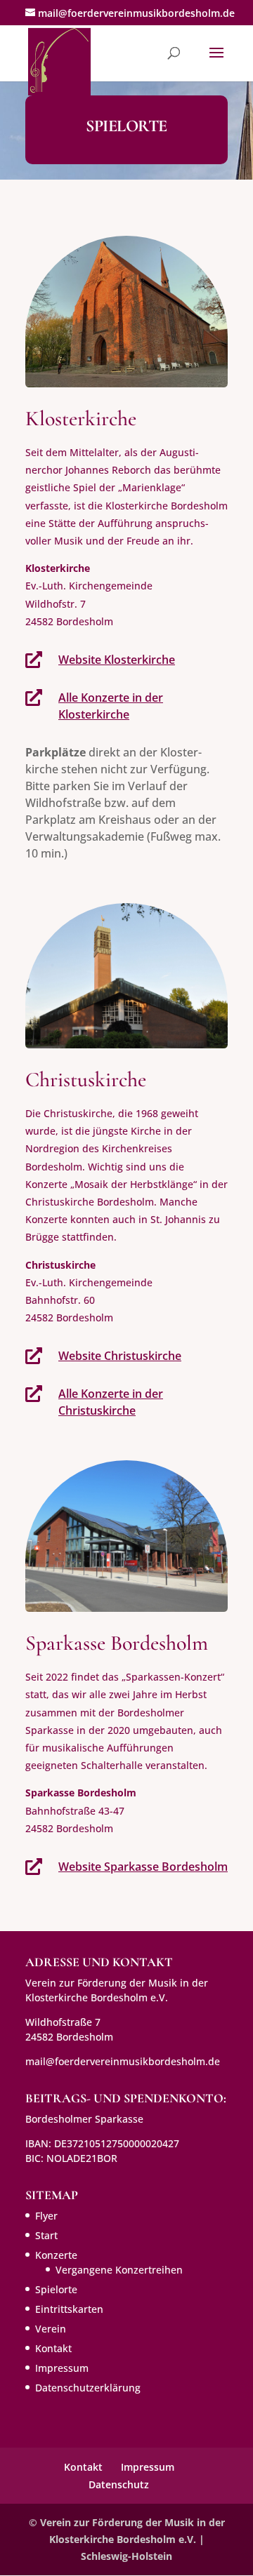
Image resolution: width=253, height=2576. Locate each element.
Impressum (62, 2368)
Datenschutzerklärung (88, 2388)
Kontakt (53, 2348)
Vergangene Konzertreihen (119, 2270)
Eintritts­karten (69, 2309)
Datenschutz (119, 2484)
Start (46, 2235)
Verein (51, 2329)
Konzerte (56, 2255)
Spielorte (56, 2289)
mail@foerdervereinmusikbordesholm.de (123, 2061)
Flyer (46, 2216)
